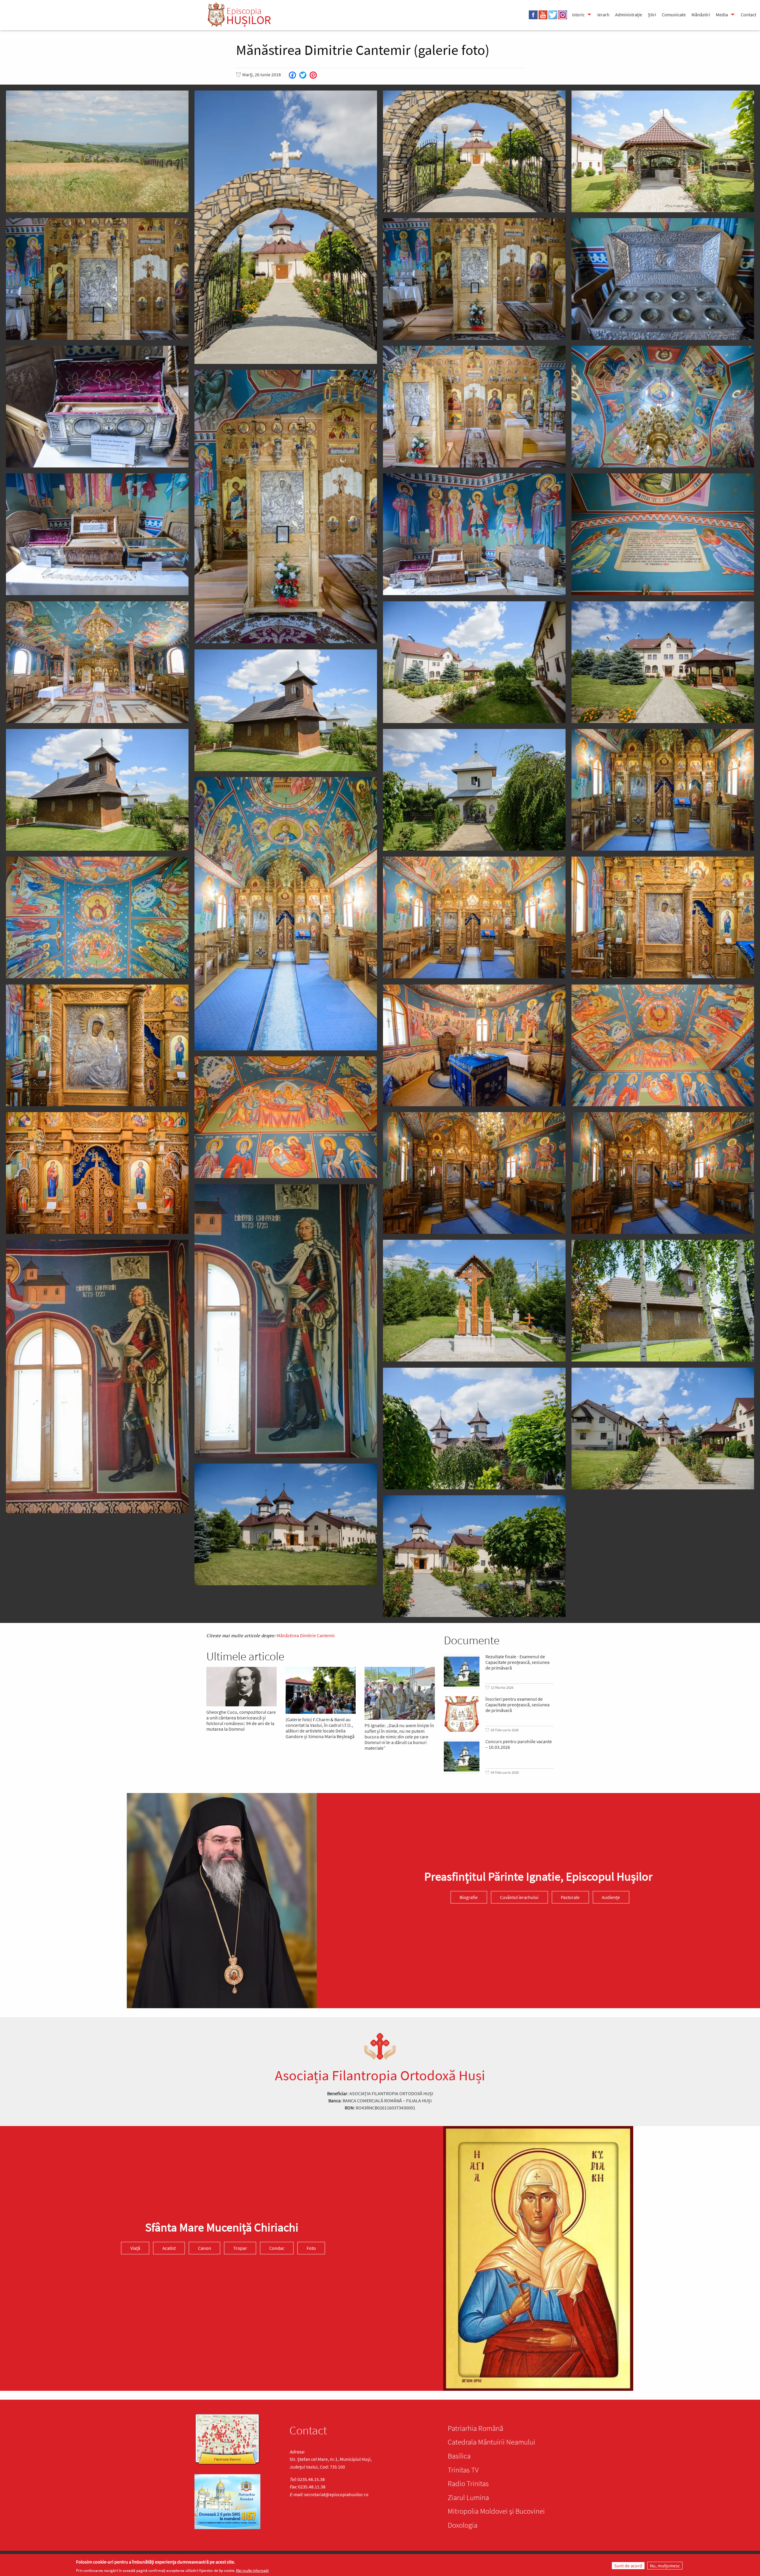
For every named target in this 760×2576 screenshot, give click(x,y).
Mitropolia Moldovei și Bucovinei (496, 2511)
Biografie (469, 1897)
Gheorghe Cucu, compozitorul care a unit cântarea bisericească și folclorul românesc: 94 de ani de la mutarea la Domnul (241, 1721)
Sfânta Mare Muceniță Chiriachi (222, 2227)
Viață (135, 2248)
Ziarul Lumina (468, 2497)
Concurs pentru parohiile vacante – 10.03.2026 (519, 1744)
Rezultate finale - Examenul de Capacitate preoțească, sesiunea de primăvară (517, 1662)
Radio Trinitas (468, 2483)
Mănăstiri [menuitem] (701, 15)
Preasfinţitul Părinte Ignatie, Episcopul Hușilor (538, 1877)
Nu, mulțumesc (665, 2566)
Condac (277, 2248)
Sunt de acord (628, 2566)
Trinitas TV (463, 2470)
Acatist (169, 2248)
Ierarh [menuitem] (603, 15)
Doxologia (463, 2525)
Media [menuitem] (722, 15)
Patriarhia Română (475, 2428)
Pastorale (570, 1897)
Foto (311, 2248)
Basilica (459, 2456)
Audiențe (611, 1897)
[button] (97, 151)
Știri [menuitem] (652, 15)
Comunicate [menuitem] (674, 15)
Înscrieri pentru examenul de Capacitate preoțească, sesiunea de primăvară (517, 1705)
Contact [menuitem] (748, 15)
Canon (205, 2248)
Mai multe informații (252, 2571)
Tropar (240, 2248)
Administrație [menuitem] (629, 15)
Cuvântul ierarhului (519, 1897)
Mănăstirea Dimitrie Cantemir (306, 1635)
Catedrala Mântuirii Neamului (491, 2442)
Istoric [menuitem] (578, 15)
